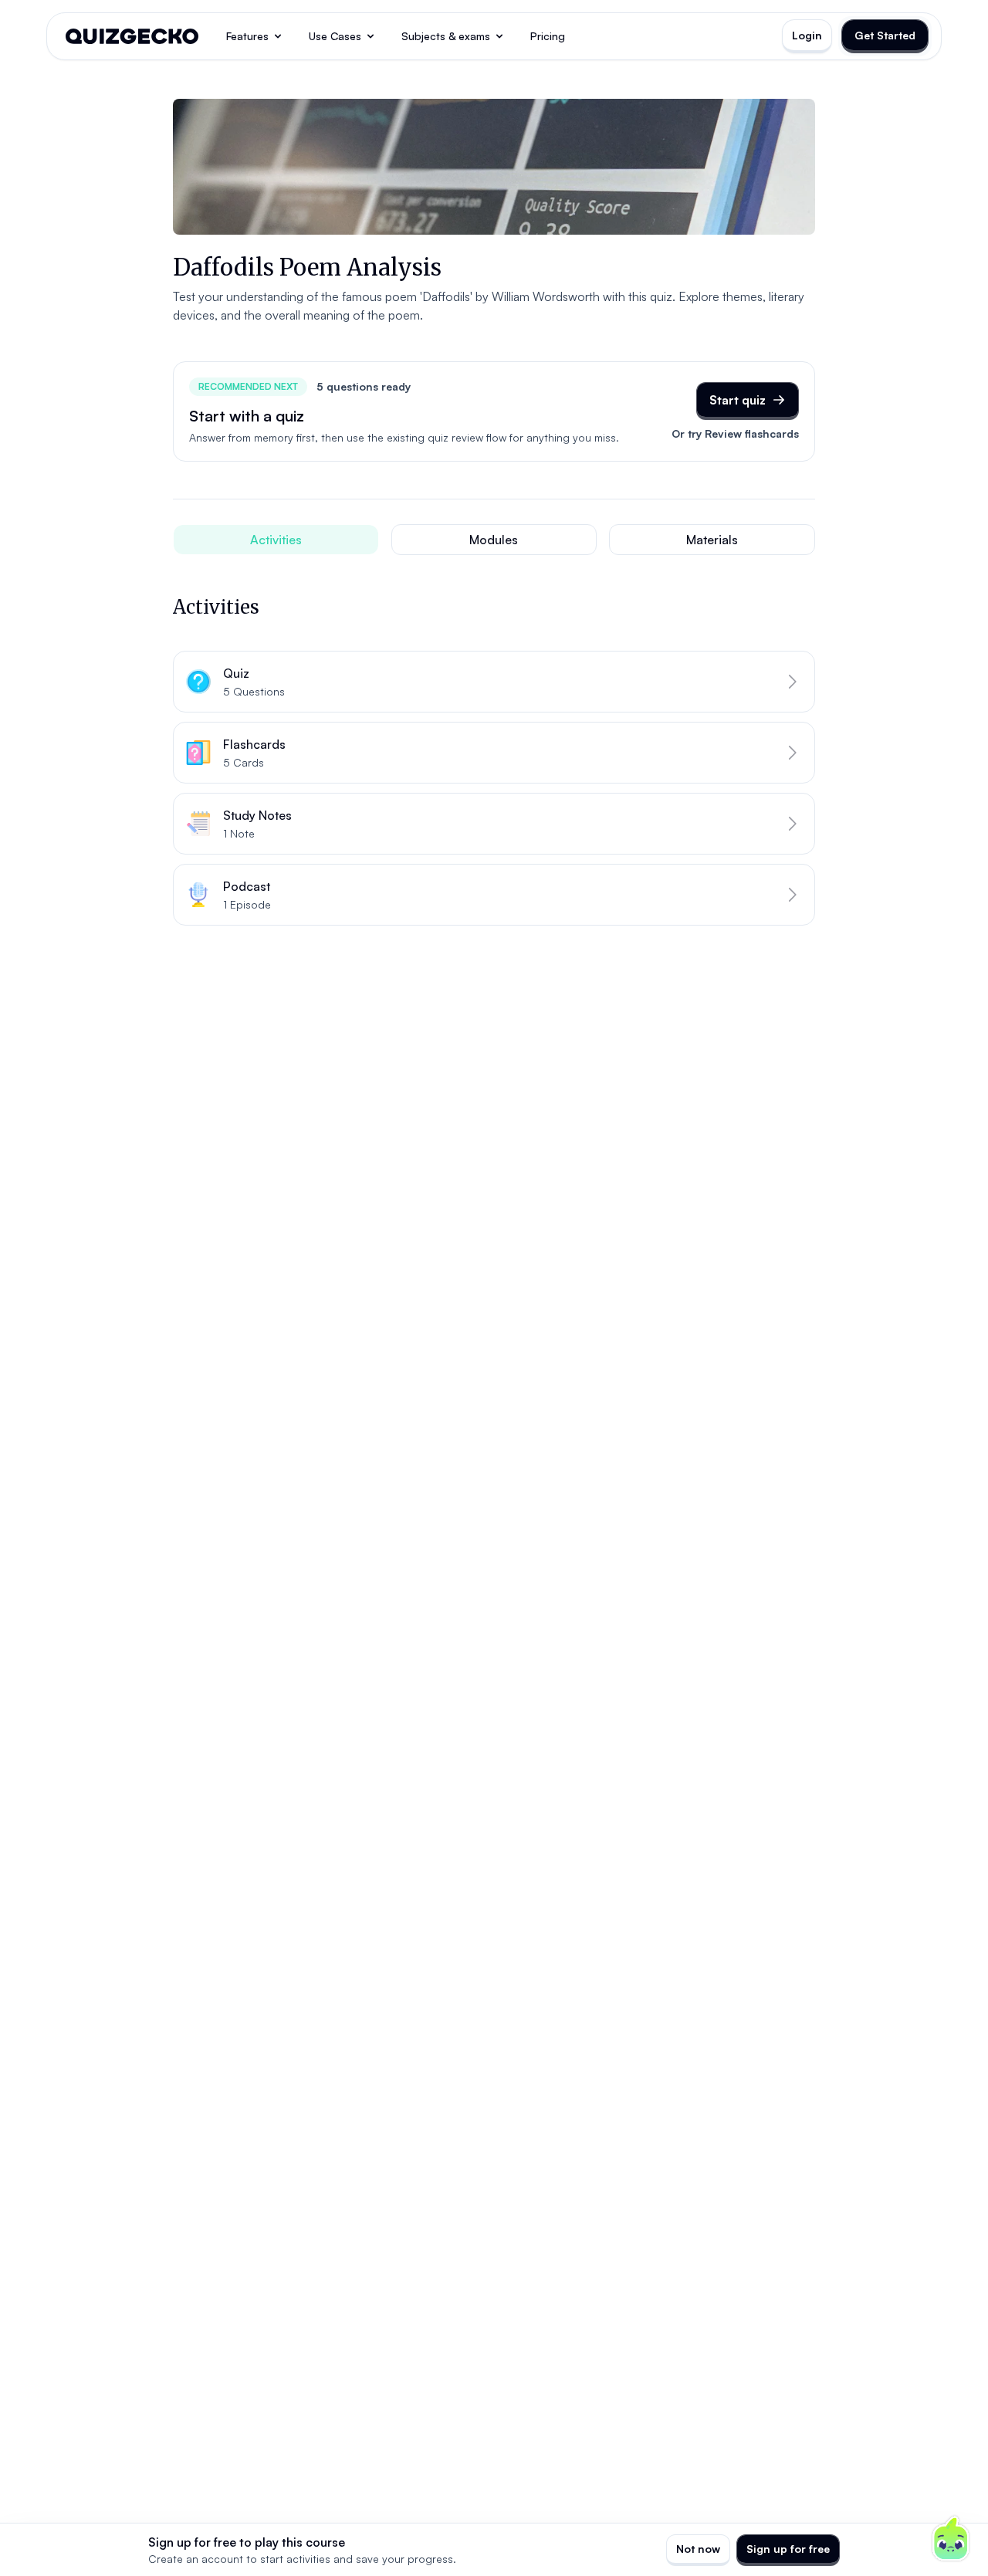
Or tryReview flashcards (735, 433)
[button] (494, 682)
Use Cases (335, 36)
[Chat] (951, 2539)
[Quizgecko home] (132, 36)
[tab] (276, 540)
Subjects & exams (446, 36)
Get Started (885, 35)
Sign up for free (788, 2549)
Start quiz (738, 400)
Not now (698, 2549)
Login (807, 35)
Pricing (548, 36)
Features (247, 36)
